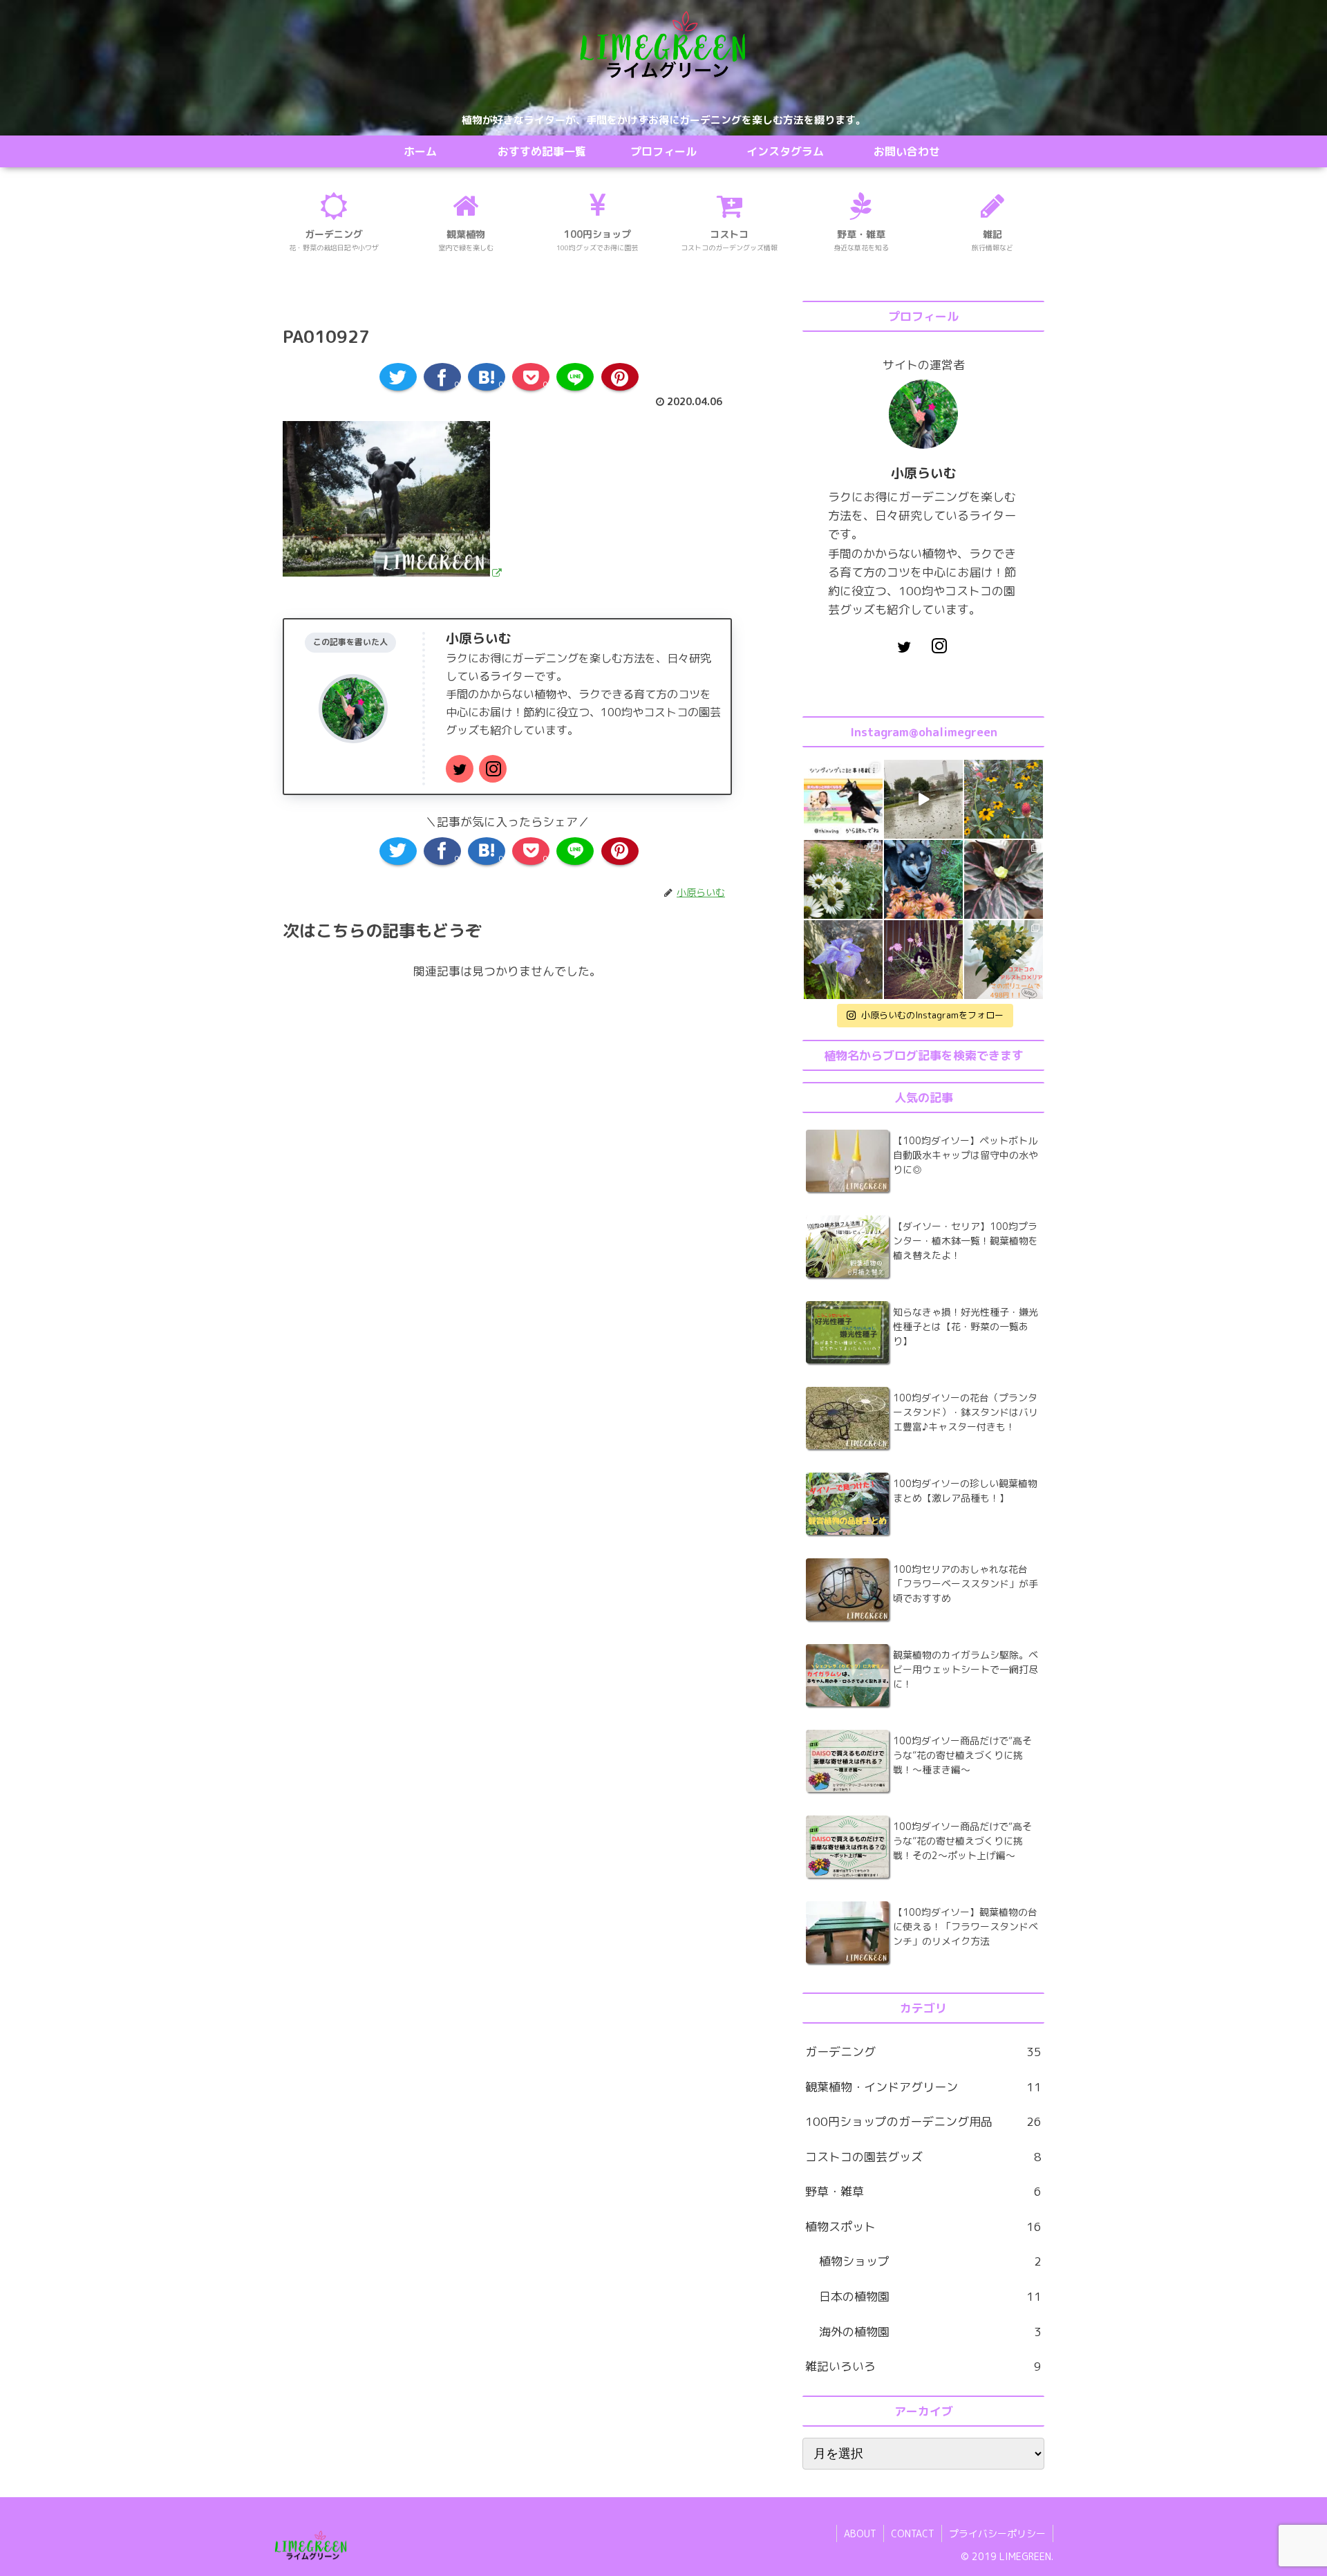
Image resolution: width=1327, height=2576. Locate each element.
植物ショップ (930, 2261)
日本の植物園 (930, 2296)
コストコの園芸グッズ (923, 2157)
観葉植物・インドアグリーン (923, 2087)
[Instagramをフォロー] (493, 769)
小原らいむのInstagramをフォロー (932, 1015)
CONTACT (913, 2533)
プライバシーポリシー (997, 2533)
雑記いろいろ (923, 2366)
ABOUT (860, 2533)
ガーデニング (923, 2052)
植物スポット (923, 2227)
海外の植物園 (930, 2332)
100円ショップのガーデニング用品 (923, 2121)
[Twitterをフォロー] (460, 769)
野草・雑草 (923, 2191)
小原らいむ (479, 638)
